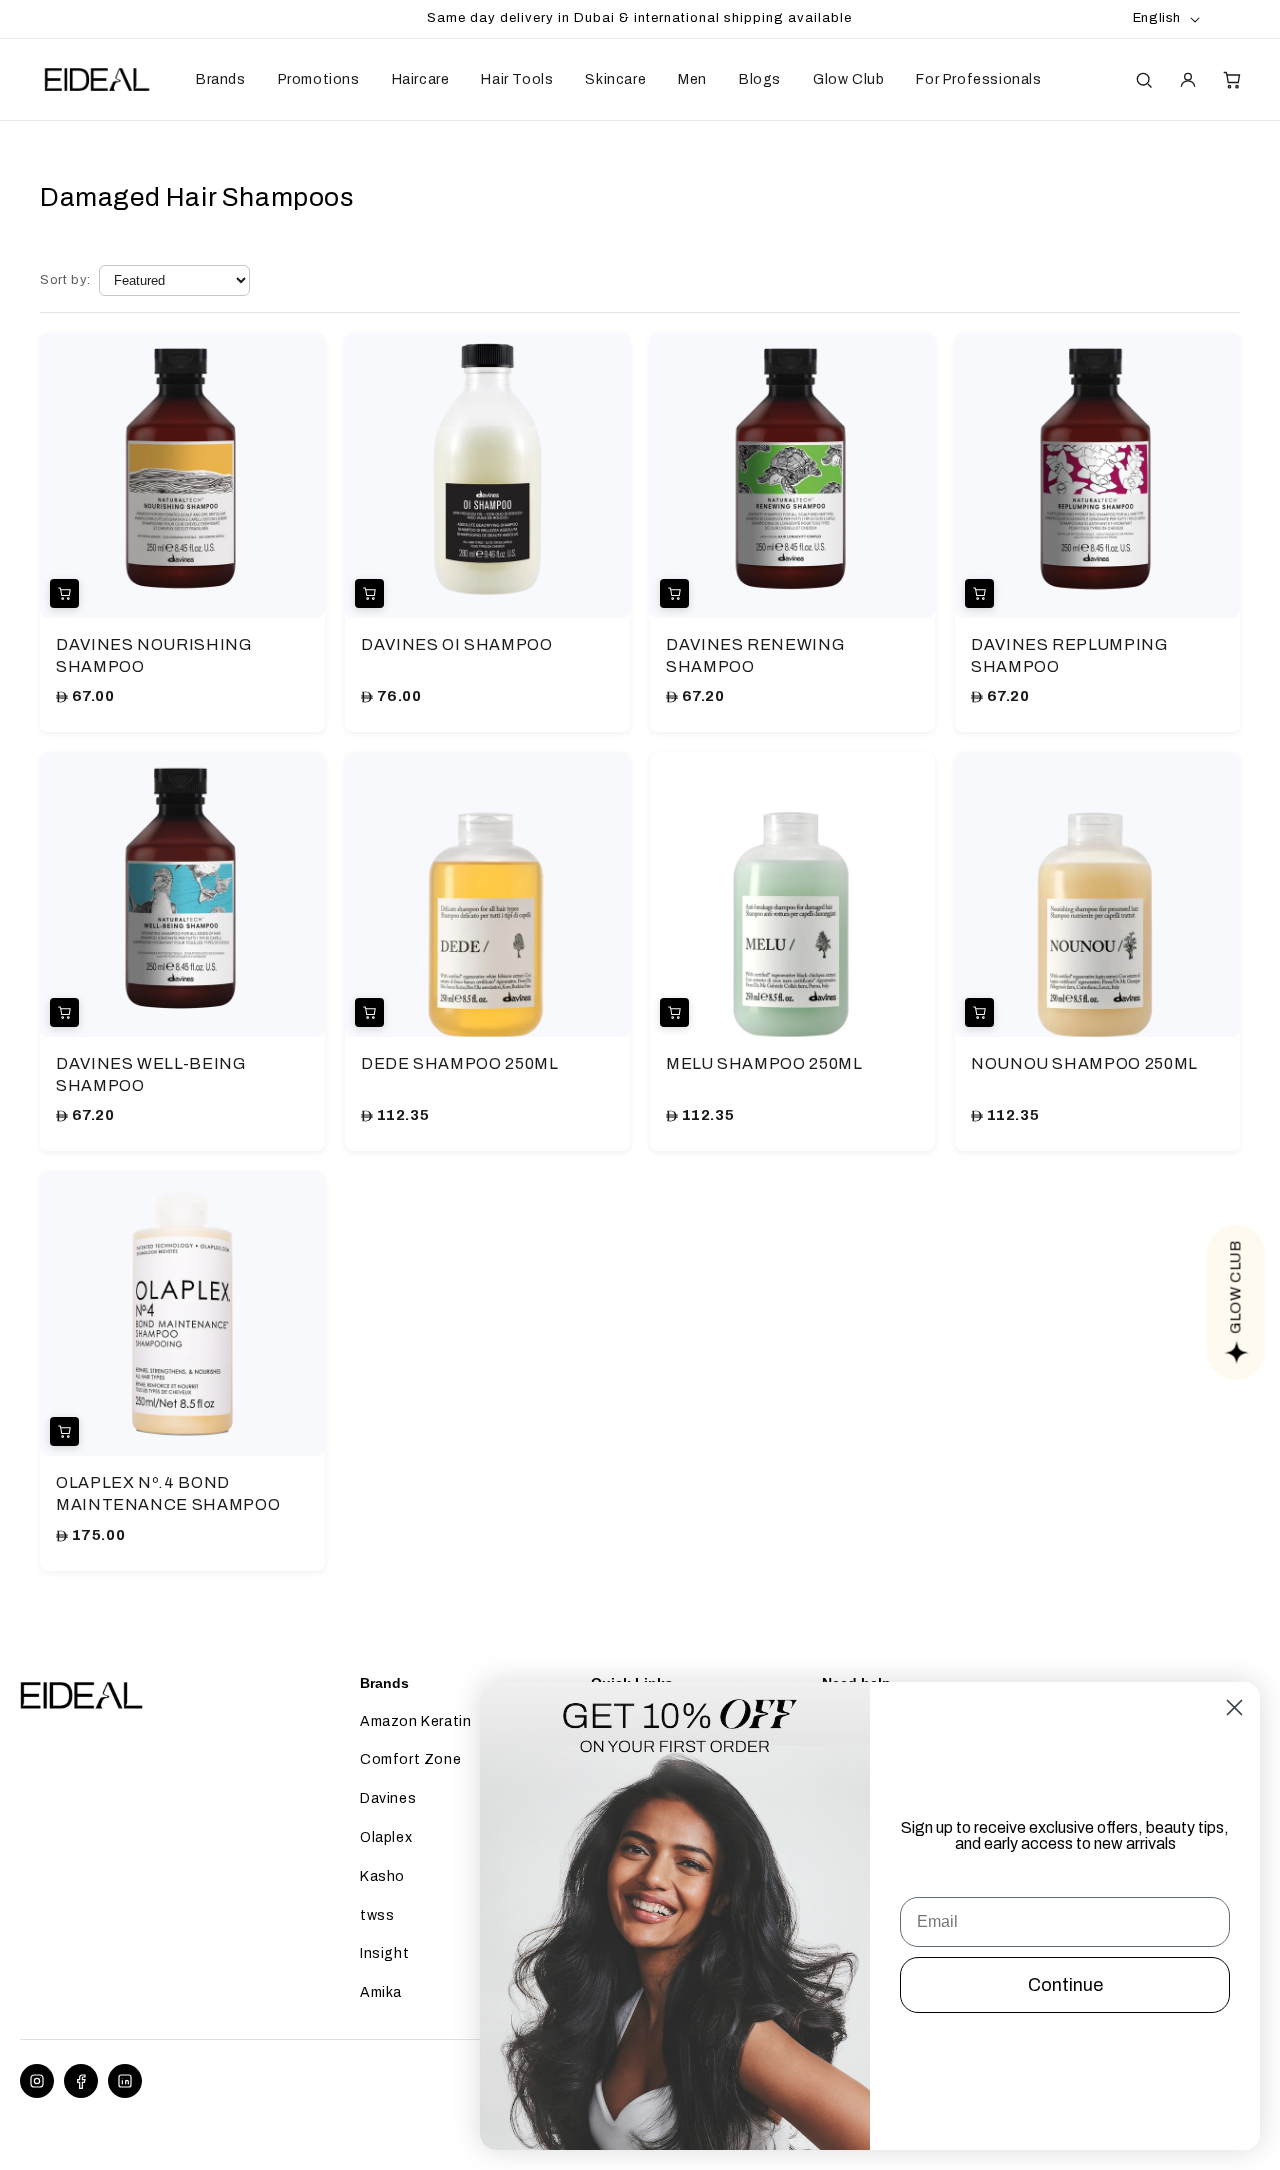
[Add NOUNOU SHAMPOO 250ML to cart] (979, 1012)
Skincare (615, 79)
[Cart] (1232, 80)
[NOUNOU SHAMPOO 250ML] (1097, 894)
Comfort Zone (410, 1759)
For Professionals (978, 79)
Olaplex (386, 1837)
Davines (388, 1798)
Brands (221, 79)
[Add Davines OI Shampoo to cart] (369, 593)
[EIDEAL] (95, 80)
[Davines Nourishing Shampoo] (182, 475)
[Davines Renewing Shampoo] (792, 475)
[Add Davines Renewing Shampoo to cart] (674, 593)
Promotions (319, 79)
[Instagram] (37, 2081)
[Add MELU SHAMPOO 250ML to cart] (674, 1012)
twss (377, 1915)
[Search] (1144, 80)
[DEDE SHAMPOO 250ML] (487, 894)
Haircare (421, 79)
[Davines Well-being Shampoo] (182, 894)
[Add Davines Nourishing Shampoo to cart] (64, 593)
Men (692, 79)
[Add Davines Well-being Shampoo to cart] (64, 1012)
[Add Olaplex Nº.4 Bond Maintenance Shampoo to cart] (64, 1431)
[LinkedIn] (125, 2081)
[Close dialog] (1234, 1707)
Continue (1065, 1985)
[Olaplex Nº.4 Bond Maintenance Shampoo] (182, 1313)
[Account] (1188, 80)
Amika (381, 1992)
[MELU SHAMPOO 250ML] (792, 894)
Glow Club (848, 79)
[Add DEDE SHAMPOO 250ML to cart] (369, 1012)
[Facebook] (81, 2081)
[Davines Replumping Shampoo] (1097, 475)
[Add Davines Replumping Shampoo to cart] (979, 593)
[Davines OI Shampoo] (487, 475)
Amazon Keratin (415, 1721)
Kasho (382, 1876)
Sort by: (65, 280)
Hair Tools (517, 79)
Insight (384, 1953)
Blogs (760, 79)
